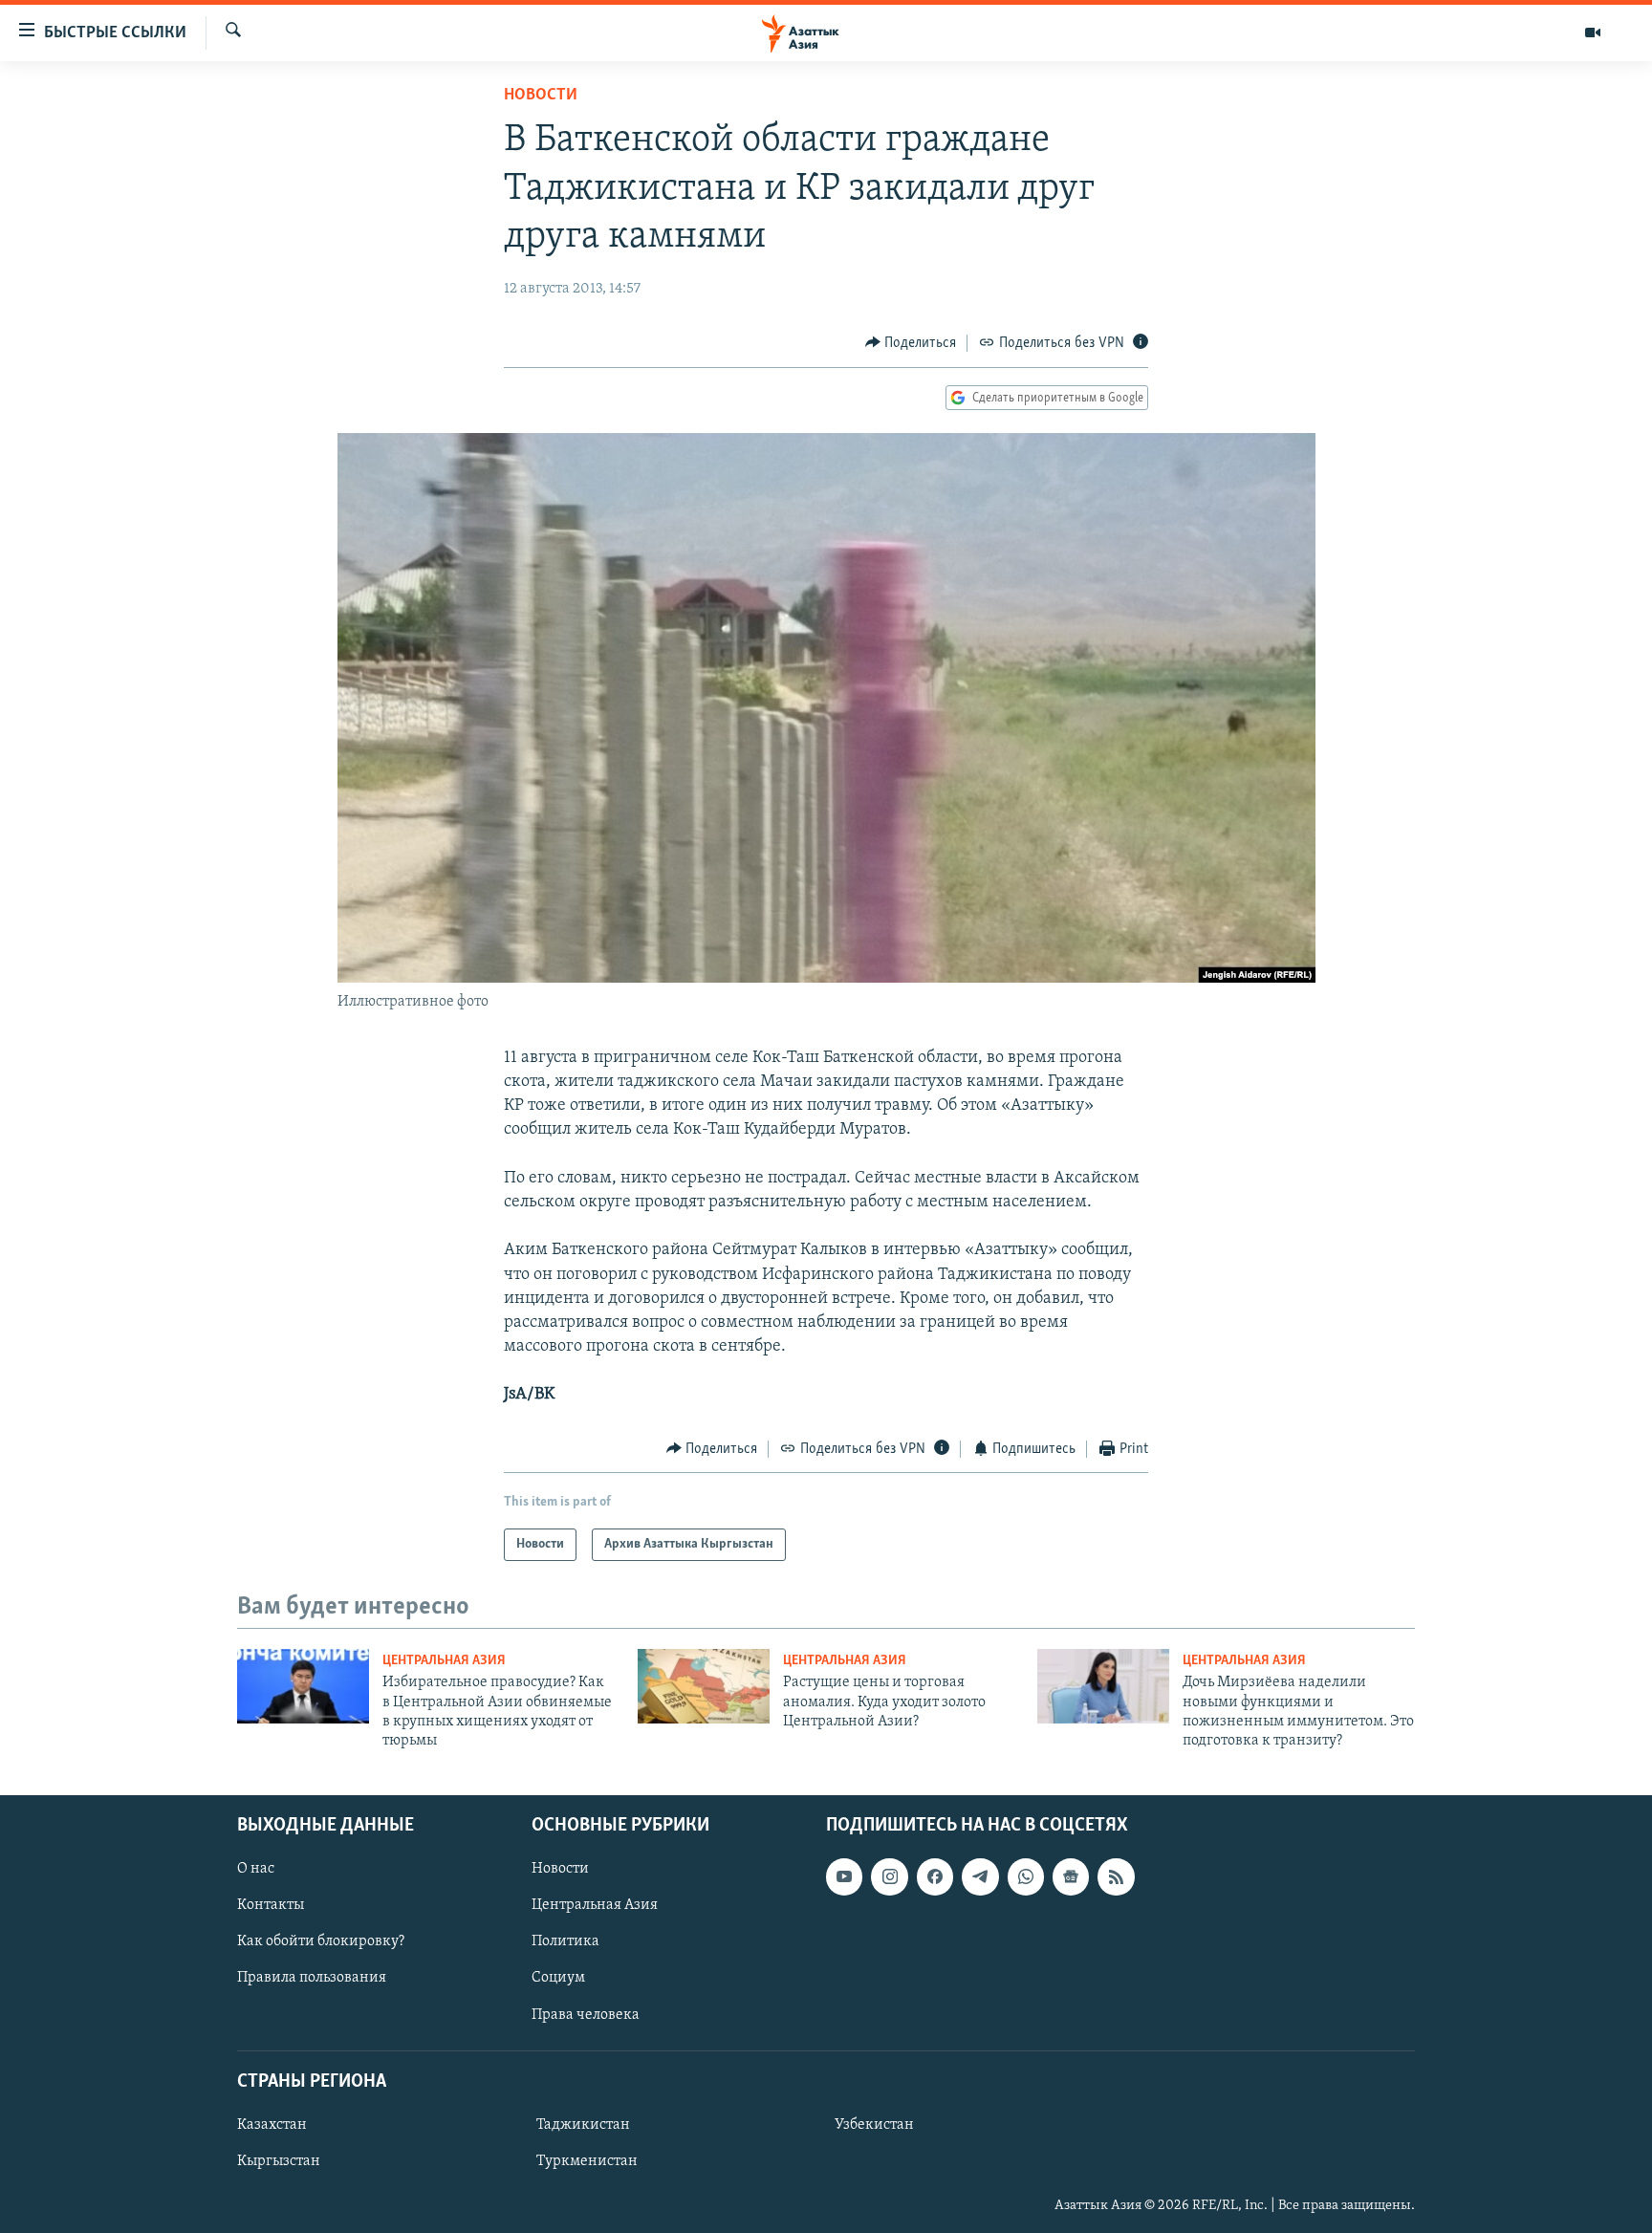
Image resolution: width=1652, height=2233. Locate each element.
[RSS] (1116, 1876)
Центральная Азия (444, 1661)
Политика (565, 1941)
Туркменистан (587, 2161)
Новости (541, 96)
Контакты (271, 1905)
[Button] (911, 343)
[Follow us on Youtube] (844, 1876)
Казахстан (272, 2125)
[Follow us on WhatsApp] (1026, 1876)
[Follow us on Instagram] (889, 1876)
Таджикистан (583, 2125)
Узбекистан (874, 2125)
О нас (256, 1869)
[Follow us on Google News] (1071, 1876)
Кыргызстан (279, 2161)
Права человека (586, 2014)
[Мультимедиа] (1593, 33)
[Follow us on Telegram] (980, 1876)
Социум (558, 1978)
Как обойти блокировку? (321, 1941)
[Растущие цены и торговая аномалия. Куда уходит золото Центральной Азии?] (704, 1686)
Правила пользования (312, 1978)
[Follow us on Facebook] (935, 1876)
